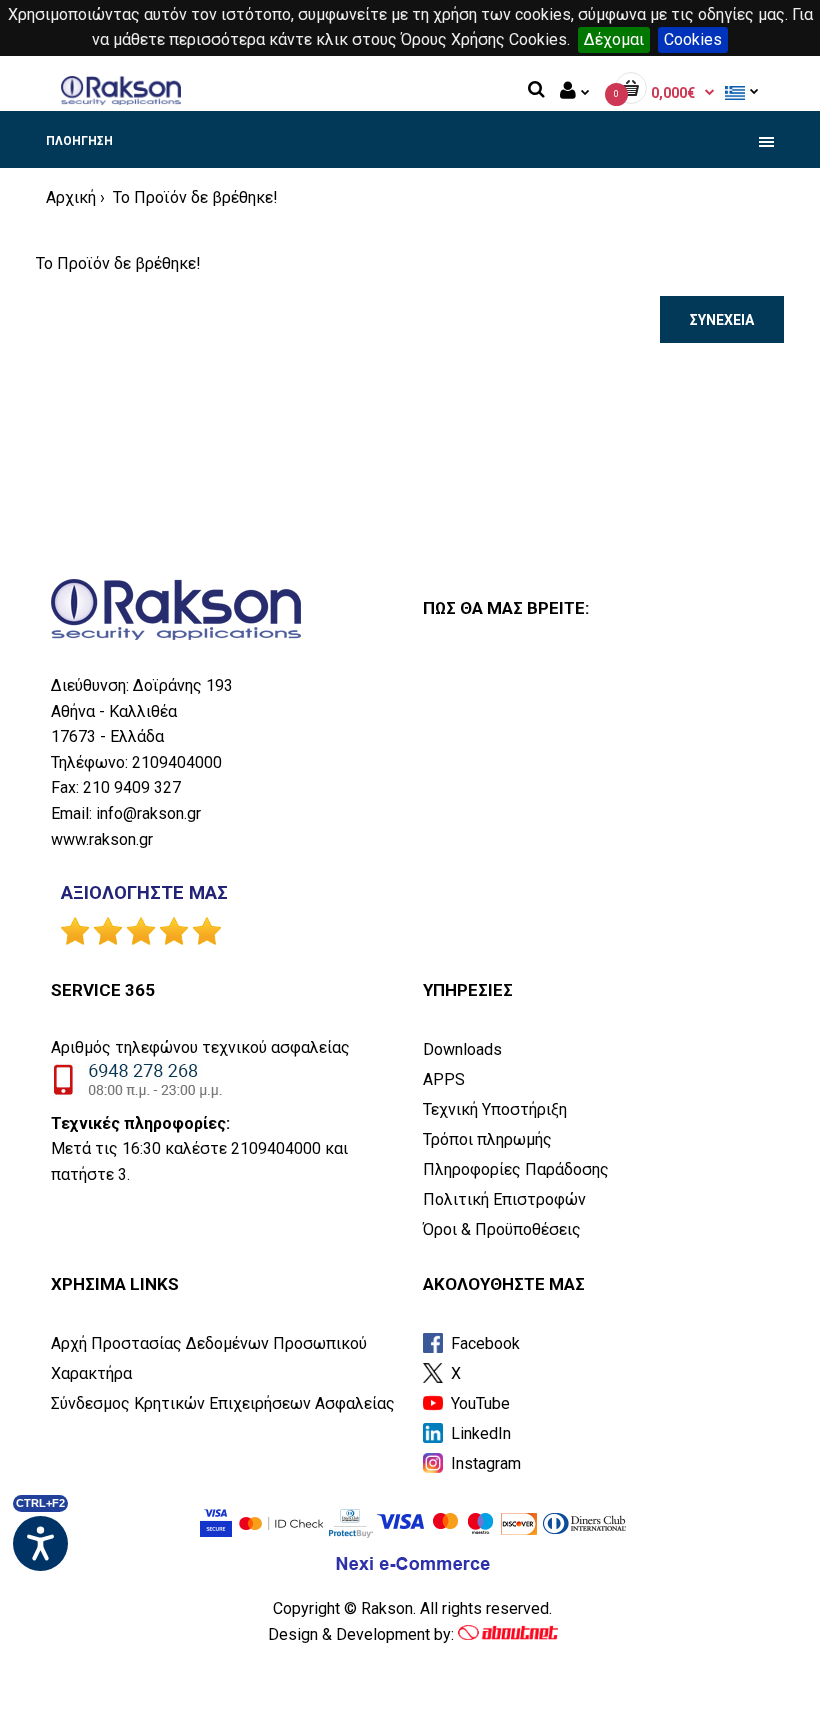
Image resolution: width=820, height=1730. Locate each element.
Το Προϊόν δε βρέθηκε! (193, 197)
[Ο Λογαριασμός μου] (575, 92)
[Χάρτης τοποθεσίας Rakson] (599, 803)
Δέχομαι (614, 39)
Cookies (693, 39)
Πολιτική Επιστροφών (504, 1199)
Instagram (484, 1463)
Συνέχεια (722, 320)
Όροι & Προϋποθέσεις (502, 1229)
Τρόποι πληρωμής (487, 1139)
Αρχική (71, 197)
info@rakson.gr (148, 813)
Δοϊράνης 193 (183, 685)
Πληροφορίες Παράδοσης (516, 1169)
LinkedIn (479, 1433)
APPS (444, 1079)
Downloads (462, 1049)
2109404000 (177, 762)
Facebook (483, 1343)
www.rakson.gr (102, 839)
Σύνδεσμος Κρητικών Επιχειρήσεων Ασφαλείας (223, 1403)
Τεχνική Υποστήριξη (495, 1109)
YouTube (478, 1403)
